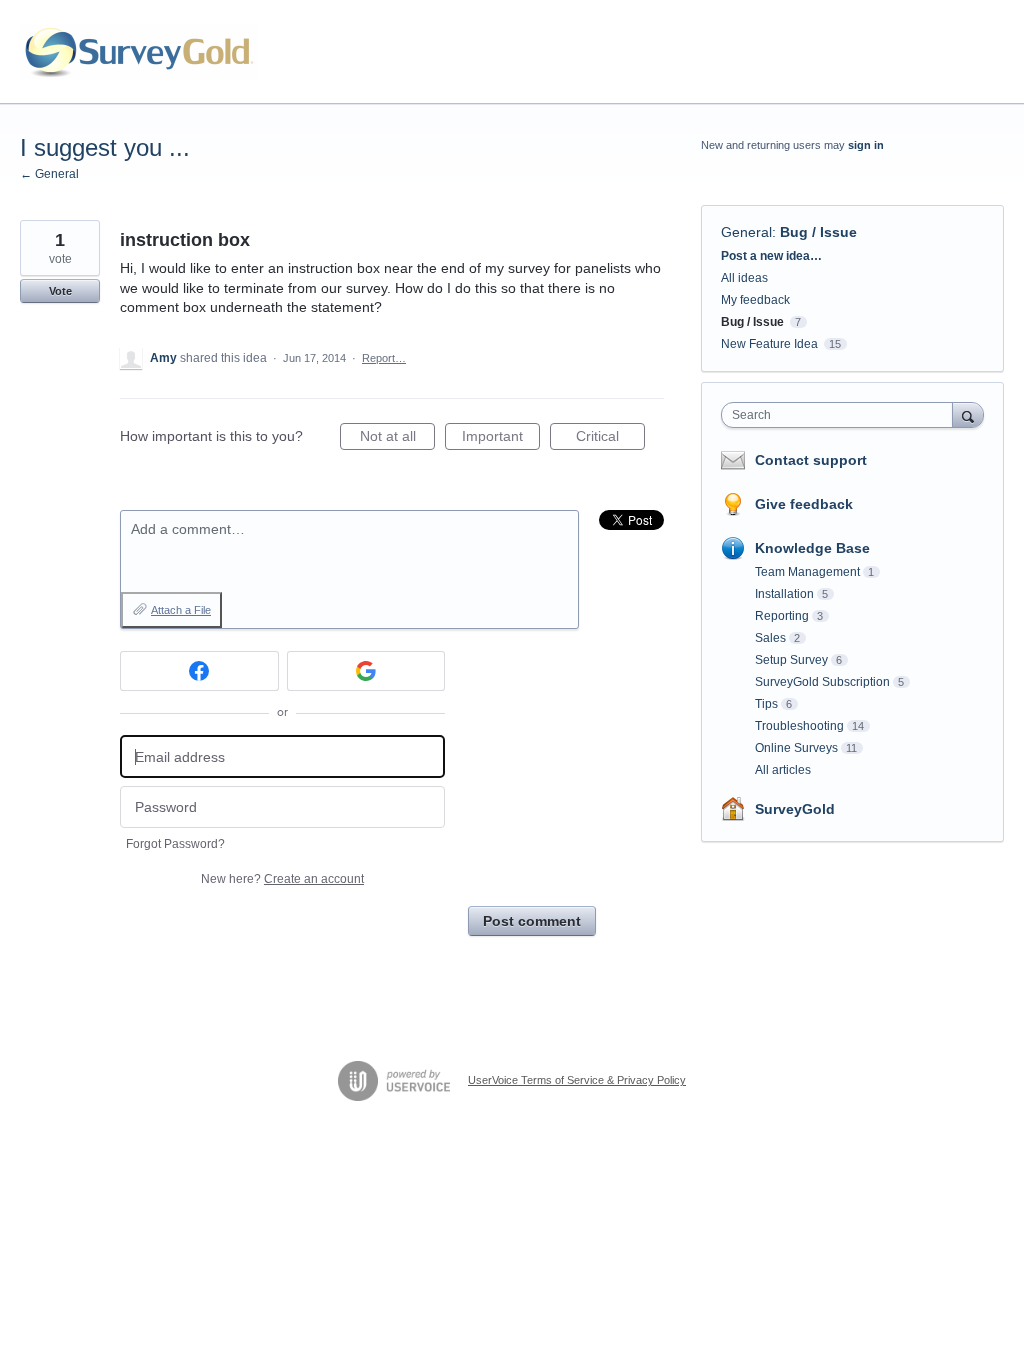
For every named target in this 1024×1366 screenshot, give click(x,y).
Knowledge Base (812, 548)
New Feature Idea (769, 344)
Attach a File (181, 610)
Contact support (811, 460)
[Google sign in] (366, 671)
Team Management (807, 572)
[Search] (968, 414)
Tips (766, 704)
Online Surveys (796, 748)
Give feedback (804, 504)
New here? (282, 879)
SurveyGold (795, 809)
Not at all (397, 439)
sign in (866, 145)
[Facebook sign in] (199, 671)
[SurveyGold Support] (138, 52)
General (746, 232)
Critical (610, 439)
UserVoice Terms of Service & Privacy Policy (577, 1080)
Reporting (782, 616)
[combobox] (841, 415)
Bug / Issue (818, 232)
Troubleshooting (799, 726)
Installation (784, 594)
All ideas (744, 278)
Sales (770, 638)
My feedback (755, 300)
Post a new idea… (771, 256)
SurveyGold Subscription (822, 682)
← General (49, 174)
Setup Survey (791, 660)
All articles (783, 770)
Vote (60, 291)
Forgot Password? (175, 844)
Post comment (532, 921)
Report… (384, 358)
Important (501, 439)
